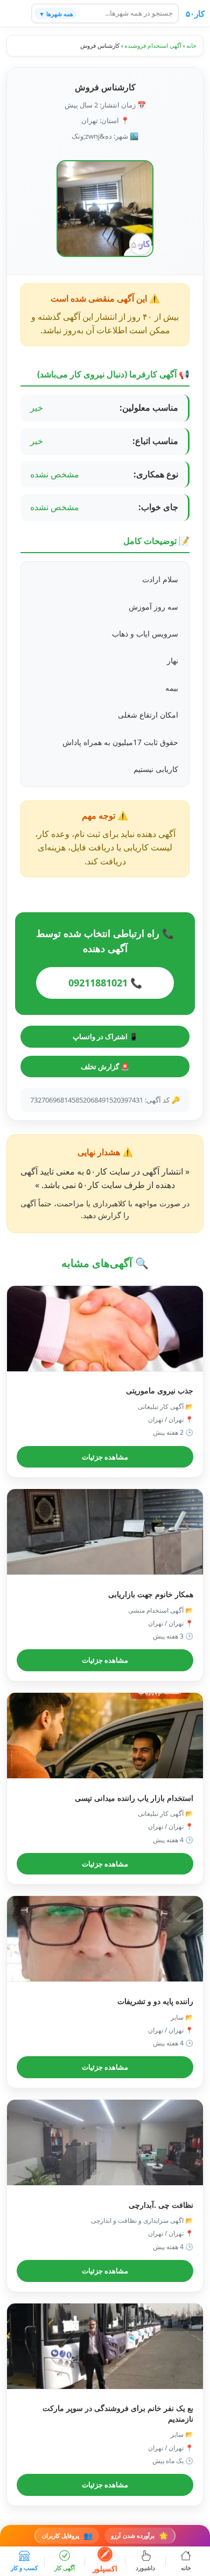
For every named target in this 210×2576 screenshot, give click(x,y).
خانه (191, 45)
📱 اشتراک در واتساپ (105, 1036)
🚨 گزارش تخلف (105, 1067)
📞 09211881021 (105, 983)
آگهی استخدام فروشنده (153, 45)
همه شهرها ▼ (56, 13)
